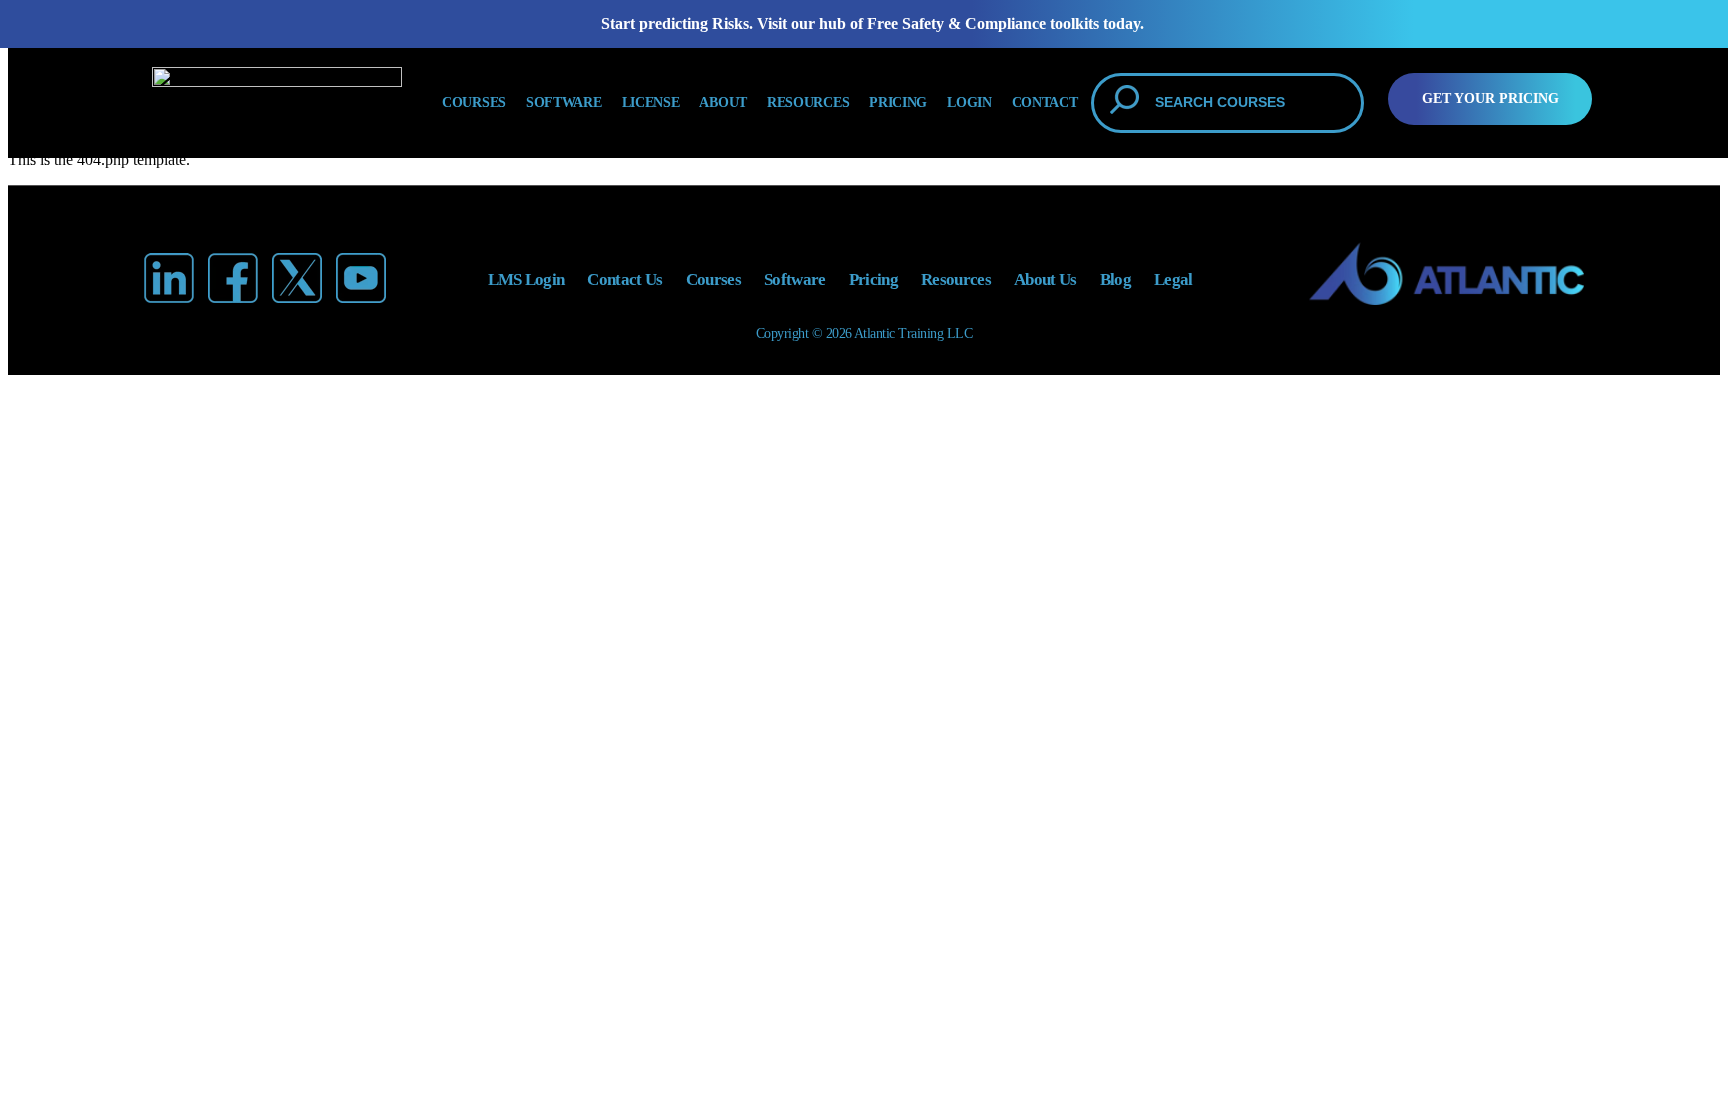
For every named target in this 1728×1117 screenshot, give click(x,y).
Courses (474, 102)
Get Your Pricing (1490, 98)
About (723, 102)
